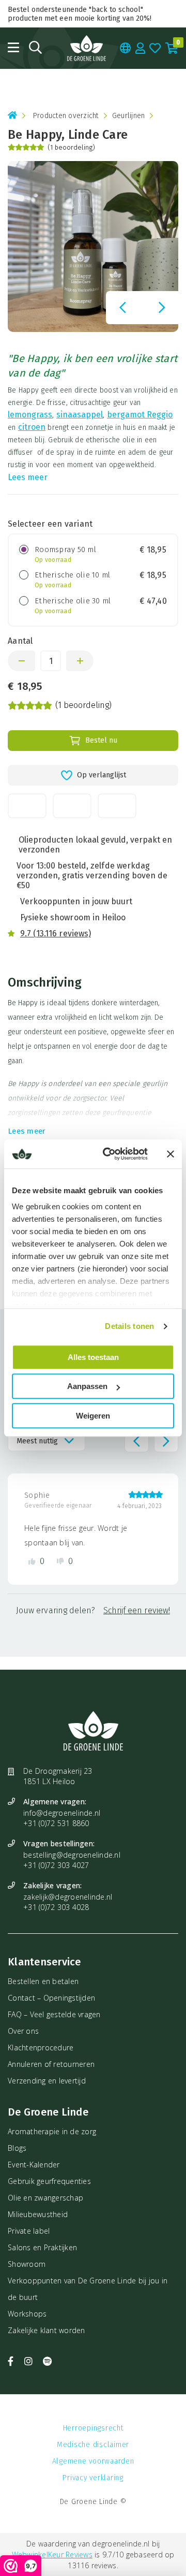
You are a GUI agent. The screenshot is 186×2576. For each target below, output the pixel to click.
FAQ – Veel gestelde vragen (54, 2014)
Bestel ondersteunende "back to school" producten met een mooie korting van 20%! (80, 14)
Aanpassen (87, 1386)
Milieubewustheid (38, 2214)
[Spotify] (47, 2361)
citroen (32, 427)
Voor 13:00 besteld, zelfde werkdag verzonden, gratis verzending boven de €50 (92, 875)
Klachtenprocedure (41, 2047)
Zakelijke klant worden (47, 2330)
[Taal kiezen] (126, 48)
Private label (29, 2231)
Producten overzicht (66, 116)
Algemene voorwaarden (93, 2461)
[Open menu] (13, 47)
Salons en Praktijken (42, 2247)
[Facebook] (12, 2361)
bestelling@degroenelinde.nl (72, 1855)
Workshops (27, 2314)
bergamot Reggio (140, 415)
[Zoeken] (35, 47)
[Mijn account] (141, 48)
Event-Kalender (34, 2165)
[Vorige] (122, 308)
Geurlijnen (129, 116)
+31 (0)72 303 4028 (56, 1907)
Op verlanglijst (102, 775)
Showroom (27, 2264)
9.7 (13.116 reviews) (56, 934)
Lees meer (28, 477)
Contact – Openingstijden (51, 1998)
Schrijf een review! (137, 1610)
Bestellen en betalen (43, 1981)
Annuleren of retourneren (51, 2064)
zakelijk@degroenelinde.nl (68, 1897)
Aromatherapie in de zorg (52, 2131)
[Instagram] (30, 2361)
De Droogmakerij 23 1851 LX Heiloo (58, 1776)
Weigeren (93, 1416)
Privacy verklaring (93, 2478)
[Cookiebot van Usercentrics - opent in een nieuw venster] (109, 1154)
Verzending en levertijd (47, 2081)
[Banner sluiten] (171, 1154)
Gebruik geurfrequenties (49, 2181)
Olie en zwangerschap (45, 2198)
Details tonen (129, 1326)
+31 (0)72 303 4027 (56, 1865)
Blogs (17, 2148)
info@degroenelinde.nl (62, 1813)
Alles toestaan (93, 1357)
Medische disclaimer (93, 2445)
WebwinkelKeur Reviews (52, 2555)
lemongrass (30, 415)
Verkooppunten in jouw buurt (76, 901)
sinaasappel (80, 415)
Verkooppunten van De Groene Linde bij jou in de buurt (88, 2289)
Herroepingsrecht (93, 2428)
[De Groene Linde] (87, 48)
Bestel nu (101, 740)
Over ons (23, 2031)
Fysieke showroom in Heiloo (73, 917)
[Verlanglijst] (155, 48)
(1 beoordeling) (71, 147)
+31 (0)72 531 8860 (56, 1823)
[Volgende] (162, 308)
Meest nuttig (37, 1441)
